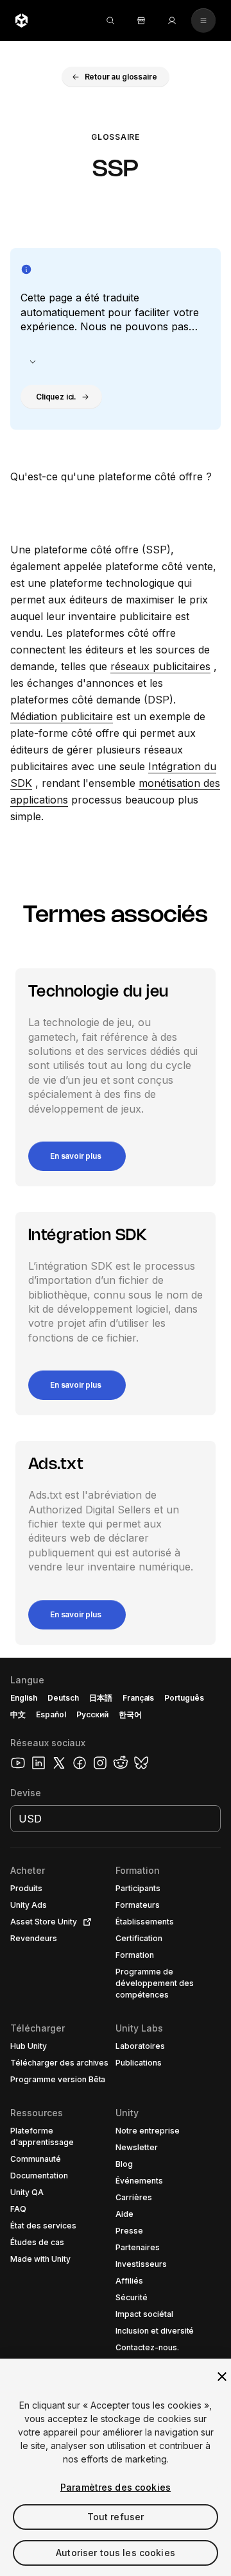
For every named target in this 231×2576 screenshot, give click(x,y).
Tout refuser (116, 2517)
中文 (18, 1714)
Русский (92, 1714)
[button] (116, 77)
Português (184, 1698)
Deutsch (63, 1698)
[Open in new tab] (85, 1922)
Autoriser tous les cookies (116, 2553)
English (24, 1698)
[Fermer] (222, 2377)
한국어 (130, 1714)
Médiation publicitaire (62, 716)
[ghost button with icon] (33, 362)
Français (139, 1698)
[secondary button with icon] (203, 21)
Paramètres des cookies (116, 2487)
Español (51, 1714)
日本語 (101, 1698)
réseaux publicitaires (160, 666)
